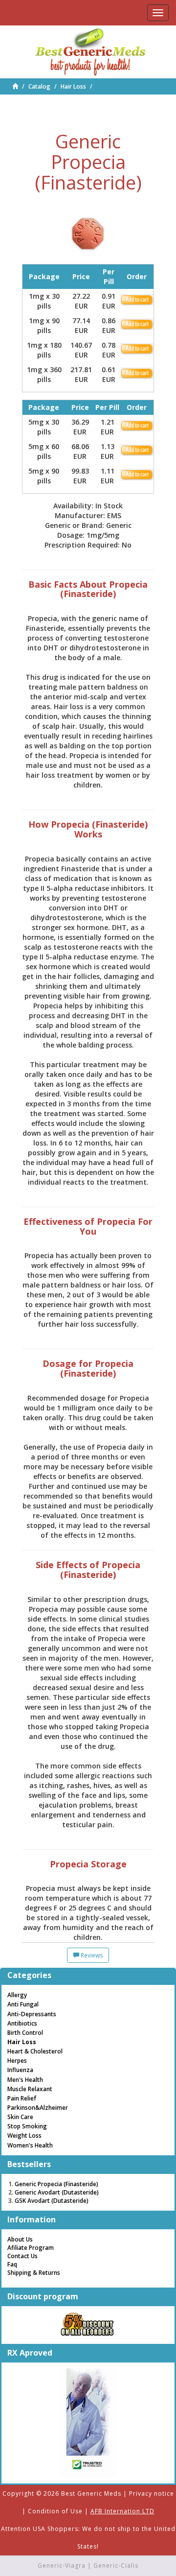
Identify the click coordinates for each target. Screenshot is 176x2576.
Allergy (17, 1995)
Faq (12, 2264)
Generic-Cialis (116, 2565)
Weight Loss (24, 2135)
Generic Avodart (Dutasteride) (57, 2192)
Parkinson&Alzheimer (38, 2108)
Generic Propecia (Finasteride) (56, 2184)
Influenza (20, 2070)
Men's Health (25, 2080)
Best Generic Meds (91, 2493)
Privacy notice (152, 2493)
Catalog (39, 86)
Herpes (17, 2061)
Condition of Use (55, 2511)
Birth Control (25, 2033)
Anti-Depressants (32, 2014)
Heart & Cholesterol (35, 2051)
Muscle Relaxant (30, 2089)
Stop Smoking (27, 2126)
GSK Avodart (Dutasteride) (52, 2201)
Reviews (91, 1955)
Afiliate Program (31, 2248)
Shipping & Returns (34, 2273)
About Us (20, 2239)
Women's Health (30, 2145)
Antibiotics (22, 2023)
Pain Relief (22, 2098)
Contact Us (22, 2256)
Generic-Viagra (62, 2565)
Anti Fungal (23, 2004)
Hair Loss (73, 86)
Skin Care (20, 2117)
